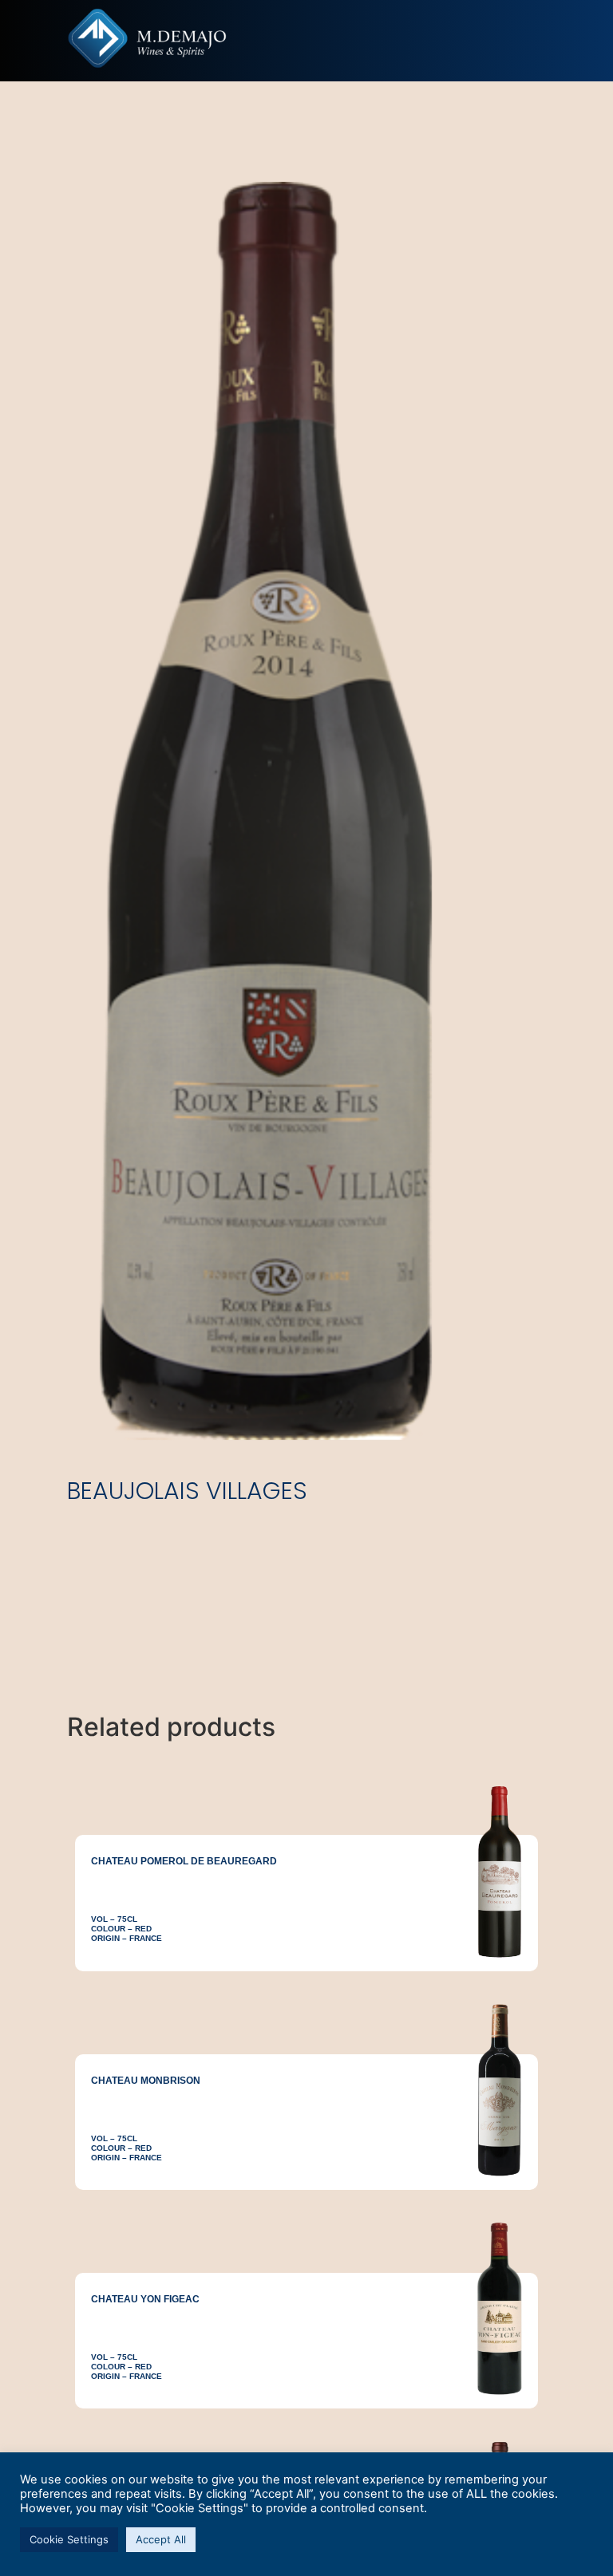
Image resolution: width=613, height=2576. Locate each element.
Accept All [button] (161, 2539)
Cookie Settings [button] (69, 2539)
